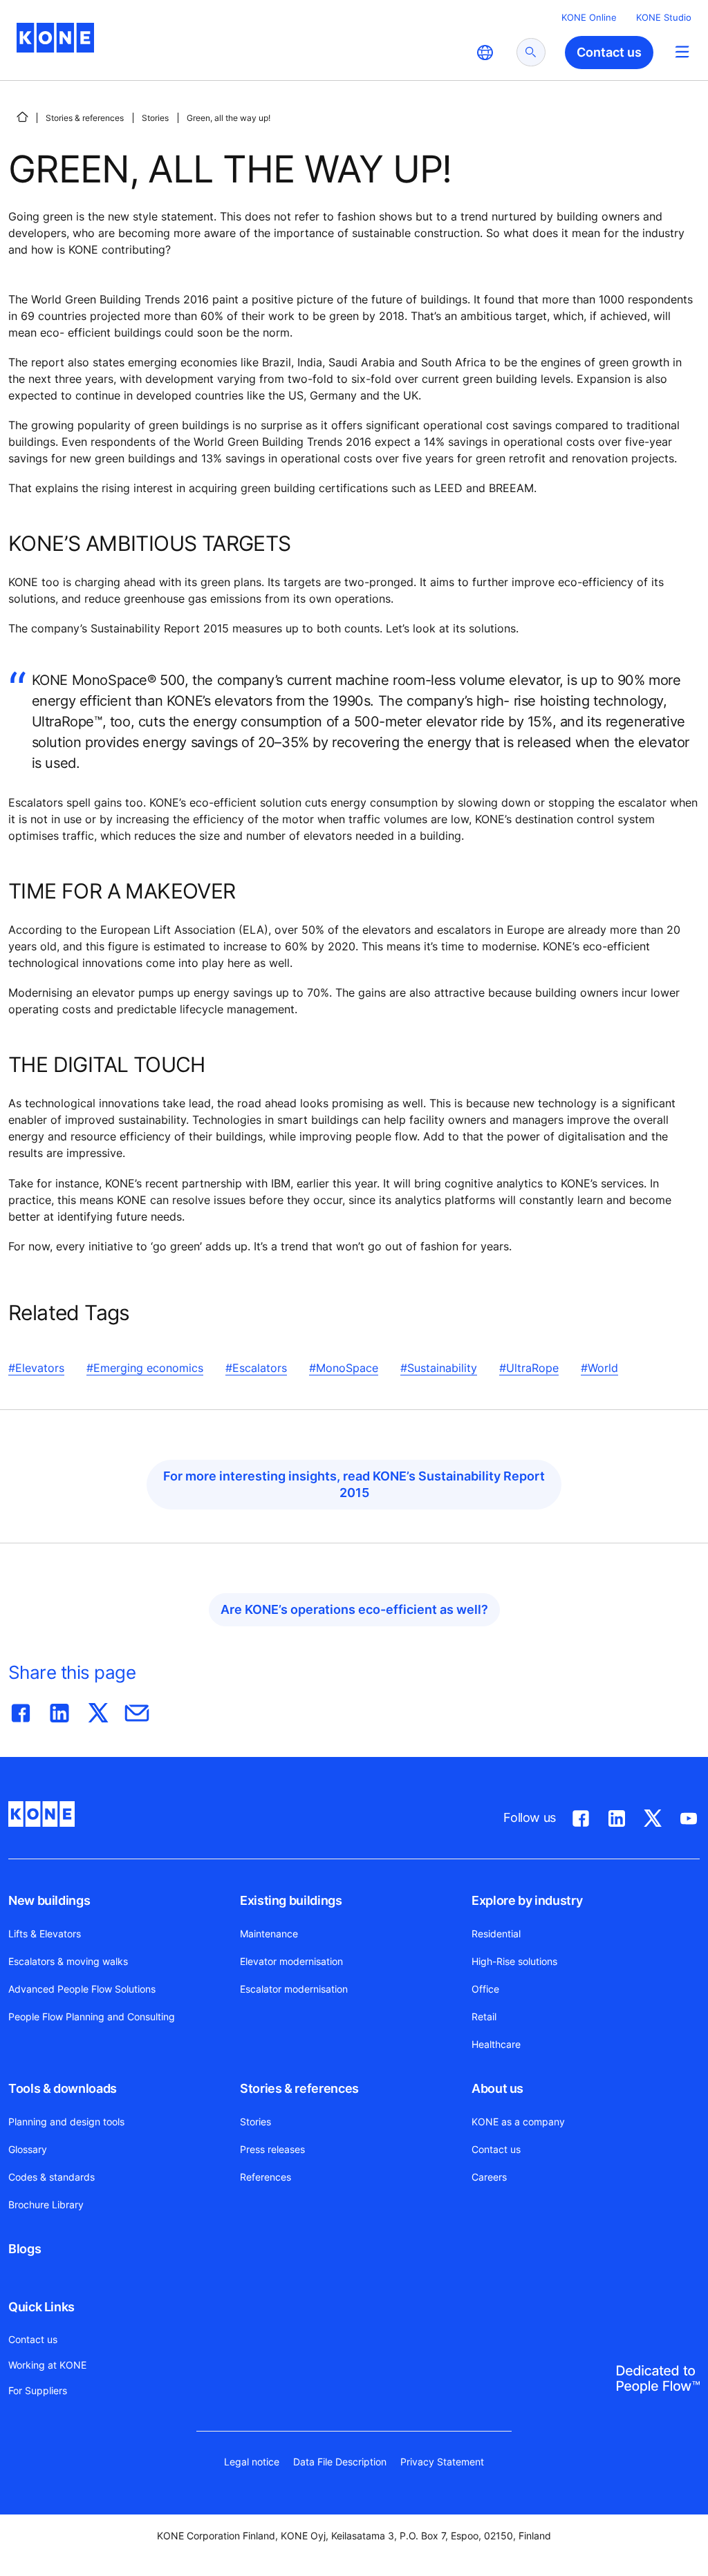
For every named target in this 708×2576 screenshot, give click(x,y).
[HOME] (22, 117)
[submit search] (531, 52)
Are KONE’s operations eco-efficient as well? (354, 1609)
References (265, 2177)
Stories (155, 118)
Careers (489, 2177)
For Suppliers (38, 2390)
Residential (496, 1934)
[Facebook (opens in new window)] (581, 1816)
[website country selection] (485, 53)
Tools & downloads (63, 2088)
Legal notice (252, 2462)
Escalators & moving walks (68, 1961)
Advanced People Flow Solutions (82, 1989)
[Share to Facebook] (21, 1710)
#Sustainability (439, 1368)
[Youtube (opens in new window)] (689, 1816)
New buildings (49, 1900)
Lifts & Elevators (45, 1934)
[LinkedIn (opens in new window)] (617, 1816)
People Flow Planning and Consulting (92, 2016)
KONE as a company (518, 2122)
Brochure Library (46, 2204)
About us (497, 2088)
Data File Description (340, 2462)
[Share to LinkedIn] (59, 1710)
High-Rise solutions (514, 1961)
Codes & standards (52, 2177)
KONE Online (589, 17)
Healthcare (496, 2044)
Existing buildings (291, 1900)
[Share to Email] (137, 1710)
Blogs (25, 2249)
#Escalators (256, 1368)
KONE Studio (664, 17)
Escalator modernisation (294, 1989)
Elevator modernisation (291, 1961)
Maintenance (269, 1934)
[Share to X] (98, 1710)
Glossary (28, 2149)
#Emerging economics (145, 1368)
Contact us (496, 2149)
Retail (484, 2016)
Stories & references (85, 118)
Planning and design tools (66, 2122)
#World (599, 1368)
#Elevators (36, 1368)
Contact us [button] (609, 52)
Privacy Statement (442, 2462)
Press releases (272, 2149)
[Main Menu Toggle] (682, 51)
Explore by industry (527, 1900)
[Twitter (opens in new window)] (653, 1816)
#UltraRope (529, 1368)
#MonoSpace (344, 1368)
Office (485, 1989)
